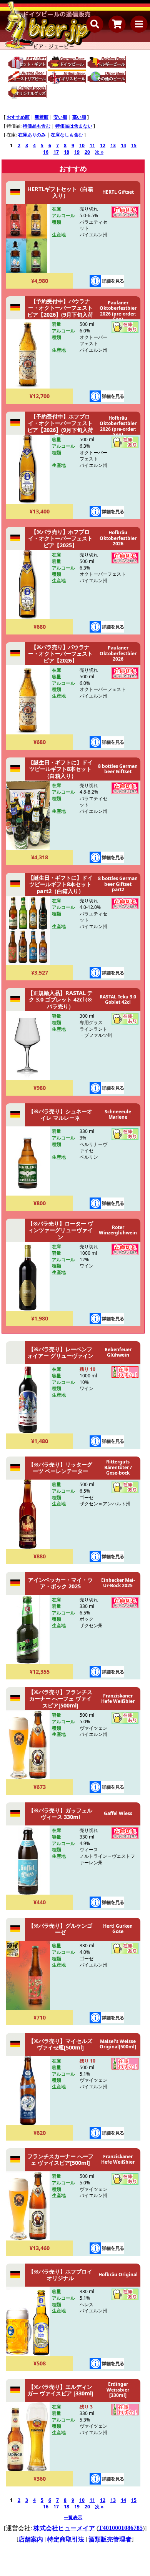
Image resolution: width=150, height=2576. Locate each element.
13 (113, 145)
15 (134, 145)
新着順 (42, 117)
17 (56, 152)
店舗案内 (31, 2539)
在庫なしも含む (67, 135)
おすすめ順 (18, 117)
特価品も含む (37, 126)
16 (46, 152)
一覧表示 (73, 2517)
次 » (99, 152)
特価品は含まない (74, 126)
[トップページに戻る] (48, 25)
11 (92, 145)
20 (87, 152)
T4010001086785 (121, 2528)
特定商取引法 (66, 2539)
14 (123, 145)
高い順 (79, 117)
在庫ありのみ (32, 135)
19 (77, 152)
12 (103, 145)
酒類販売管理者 (110, 2539)
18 (67, 152)
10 (82, 145)
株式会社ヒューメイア (64, 2528)
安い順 (60, 117)
